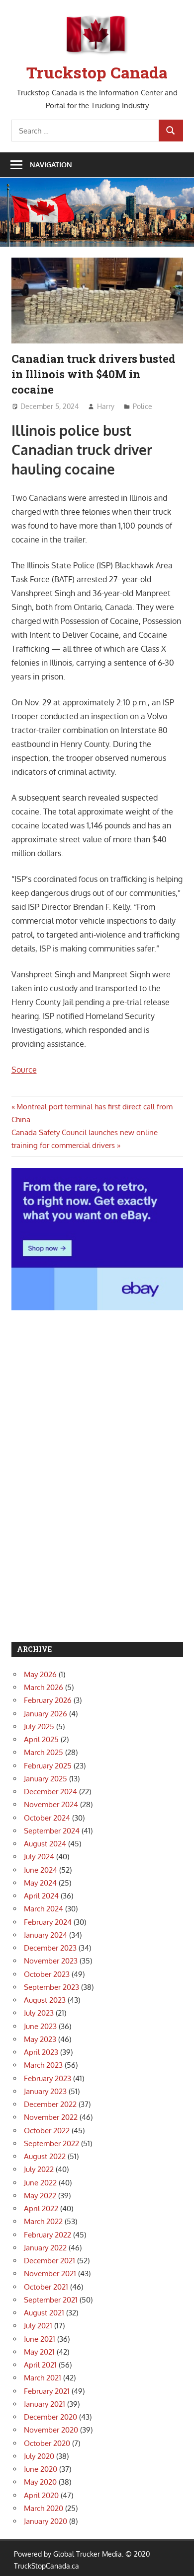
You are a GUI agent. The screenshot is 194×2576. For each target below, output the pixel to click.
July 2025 (39, 1727)
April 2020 (41, 2495)
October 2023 (47, 1974)
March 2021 (43, 2378)
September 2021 (51, 2300)
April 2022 (41, 2208)
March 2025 (44, 1752)
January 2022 (45, 2248)
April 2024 (41, 1896)
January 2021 (45, 2404)
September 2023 (51, 1987)
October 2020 (47, 2443)
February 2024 (48, 1922)
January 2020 (46, 2521)
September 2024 (52, 1831)
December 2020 (50, 2417)
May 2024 (40, 1883)
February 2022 (48, 2235)
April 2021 (40, 2365)
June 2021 (40, 2339)
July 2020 (39, 2456)
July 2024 (39, 1857)
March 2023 (43, 2065)
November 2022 (51, 2117)
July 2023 (39, 2013)
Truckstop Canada (97, 72)
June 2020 (41, 2469)
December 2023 (50, 1948)
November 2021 (50, 2273)
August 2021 (44, 2313)
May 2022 (40, 2196)
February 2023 (48, 2078)
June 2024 (41, 1870)
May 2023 (40, 2039)
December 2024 (50, 1792)
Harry (106, 406)
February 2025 (48, 1766)
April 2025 (41, 1739)
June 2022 (40, 2183)
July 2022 (39, 2169)
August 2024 (45, 1844)
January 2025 (46, 1779)
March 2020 (44, 2508)
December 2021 (49, 2261)
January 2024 (46, 1935)
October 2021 (46, 2287)
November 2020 (51, 2430)
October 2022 (47, 2131)
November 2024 (51, 1804)
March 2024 (44, 1909)
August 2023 (45, 2000)
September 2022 (51, 2143)
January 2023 (45, 2091)
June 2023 (40, 2026)
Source (24, 1070)
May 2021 (39, 2352)
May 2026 (40, 1674)
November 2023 (51, 1961)
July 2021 (38, 2326)
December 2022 (50, 2104)
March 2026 (44, 1687)
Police (143, 406)
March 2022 (43, 2221)
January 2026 (46, 1714)
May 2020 (40, 2482)
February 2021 (47, 2391)
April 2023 (41, 2052)
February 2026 (48, 1700)
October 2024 (47, 1818)
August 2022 (45, 2156)
